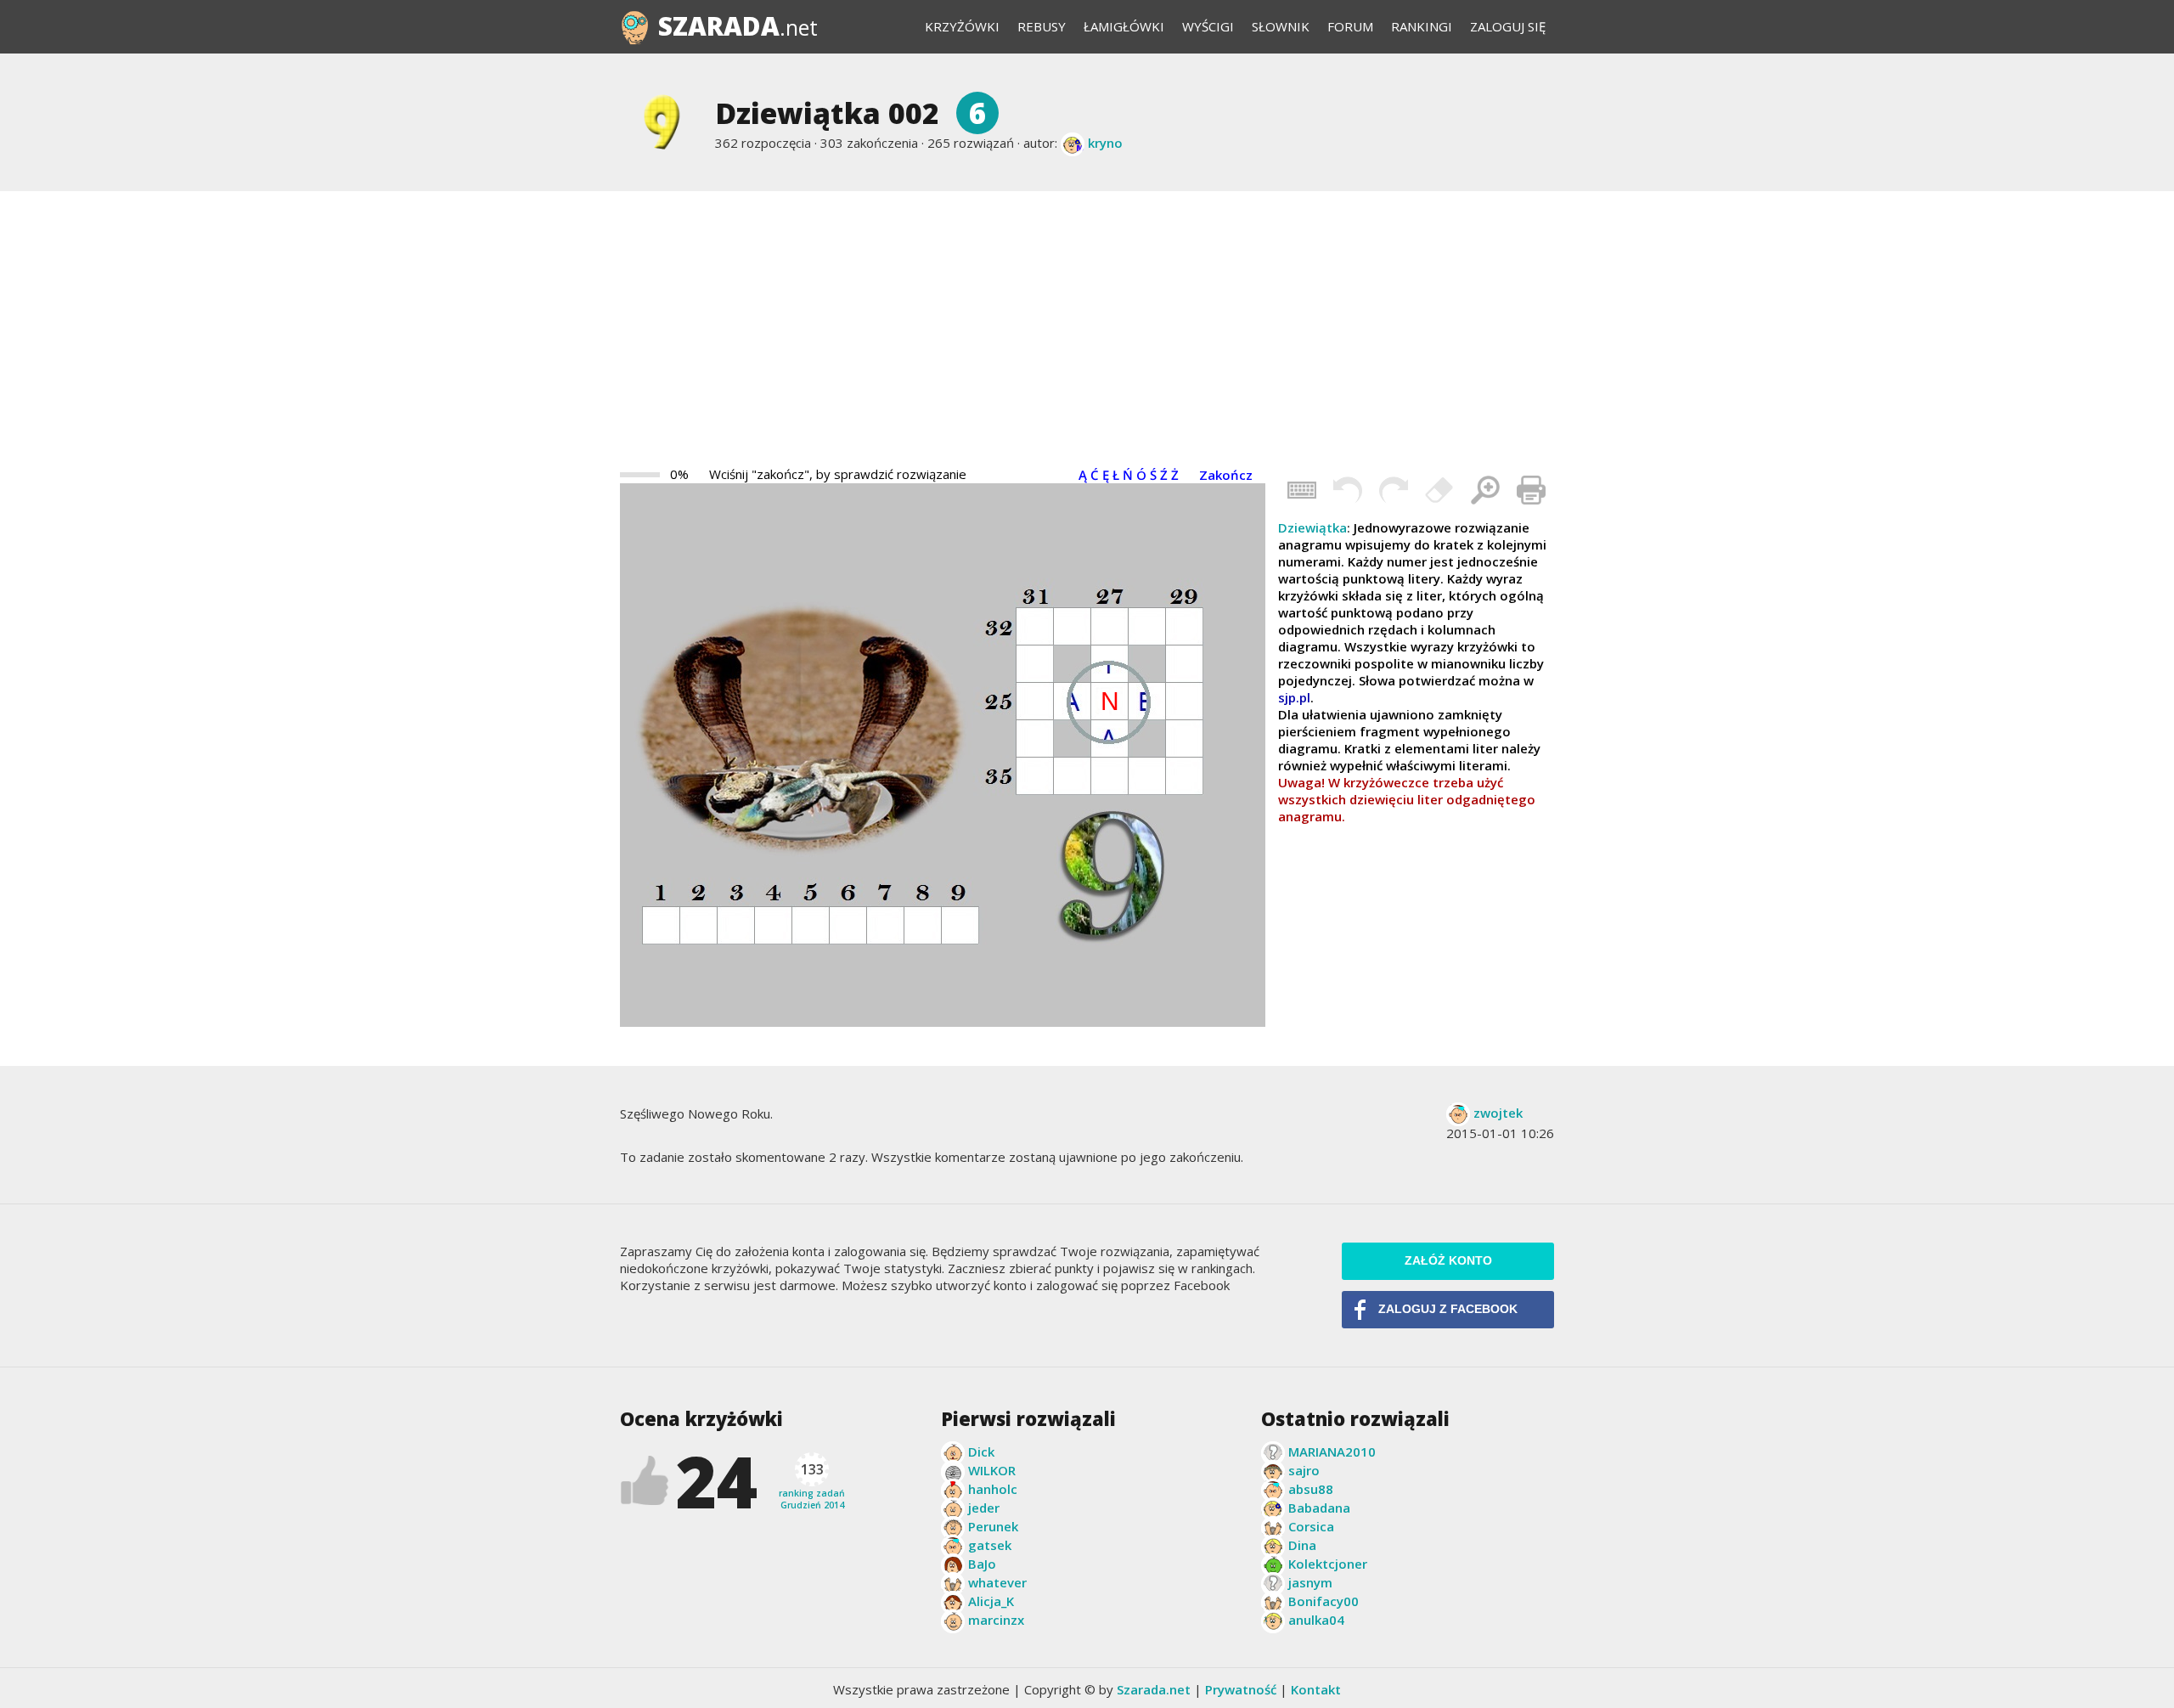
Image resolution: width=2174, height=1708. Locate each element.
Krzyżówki (962, 26)
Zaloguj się (1508, 26)
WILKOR (992, 1470)
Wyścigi (1208, 26)
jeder (984, 1508)
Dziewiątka (1312, 527)
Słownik (1281, 26)
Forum (1350, 26)
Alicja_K (991, 1601)
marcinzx (996, 1620)
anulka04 (1316, 1620)
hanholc (993, 1489)
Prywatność (1241, 1689)
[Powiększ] (1485, 490)
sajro (1304, 1470)
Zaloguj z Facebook (1448, 1309)
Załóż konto (1448, 1261)
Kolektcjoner (1328, 1564)
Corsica (1311, 1526)
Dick (981, 1452)
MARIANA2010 (1332, 1452)
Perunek (993, 1526)
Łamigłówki (1124, 26)
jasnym (1310, 1582)
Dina (1302, 1545)
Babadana (1319, 1508)
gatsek (990, 1545)
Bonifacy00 (1324, 1601)
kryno (1105, 143)
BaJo (982, 1564)
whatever (997, 1582)
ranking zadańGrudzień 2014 (812, 1485)
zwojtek (1498, 1113)
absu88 (1311, 1489)
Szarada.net (1154, 1689)
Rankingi (1422, 26)
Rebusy (1042, 26)
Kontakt (1316, 1689)
